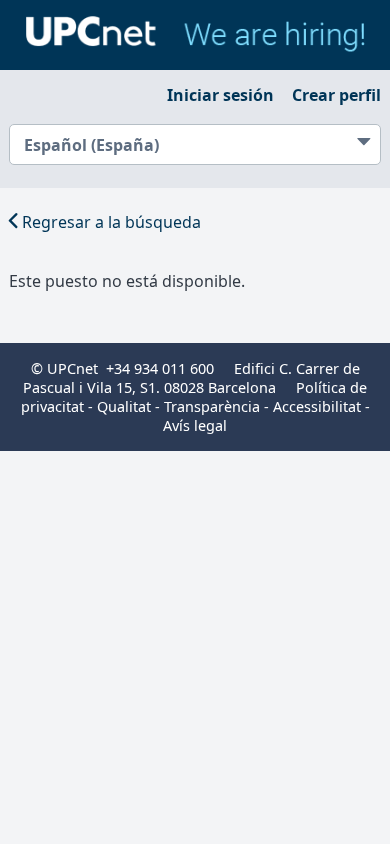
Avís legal (195, 425)
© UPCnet (64, 368)
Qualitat (124, 406)
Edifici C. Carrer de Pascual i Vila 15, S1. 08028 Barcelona (191, 378)
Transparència (212, 406)
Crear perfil (336, 95)
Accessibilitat (317, 406)
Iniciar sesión (220, 95)
